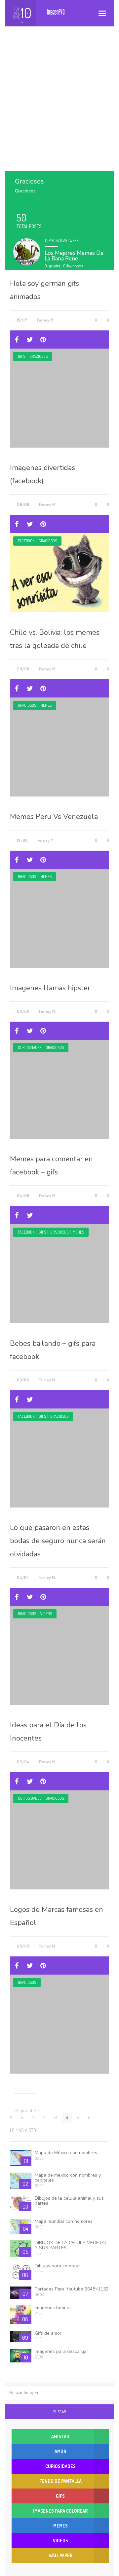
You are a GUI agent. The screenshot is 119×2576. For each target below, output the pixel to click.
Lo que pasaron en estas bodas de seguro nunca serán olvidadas (58, 1541)
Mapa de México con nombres (66, 2153)
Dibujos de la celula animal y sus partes (69, 2201)
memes (46, 705)
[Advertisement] (59, 105)
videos (46, 1614)
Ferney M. (46, 320)
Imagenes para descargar (61, 2351)
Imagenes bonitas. (54, 2308)
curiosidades (30, 1048)
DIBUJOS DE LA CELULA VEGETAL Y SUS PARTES (71, 2245)
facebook (26, 541)
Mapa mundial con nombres (64, 2221)
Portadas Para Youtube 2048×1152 (72, 2289)
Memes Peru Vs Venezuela (54, 817)
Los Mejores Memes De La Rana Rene (74, 256)
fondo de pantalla (60, 2481)
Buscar (59, 2412)
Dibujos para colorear (57, 2266)
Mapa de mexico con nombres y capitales (68, 2178)
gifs (21, 356)
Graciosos (39, 356)
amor (60, 2451)
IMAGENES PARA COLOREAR (60, 2511)
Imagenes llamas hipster (50, 988)
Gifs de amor (48, 2333)
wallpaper (60, 2555)
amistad (60, 2437)
